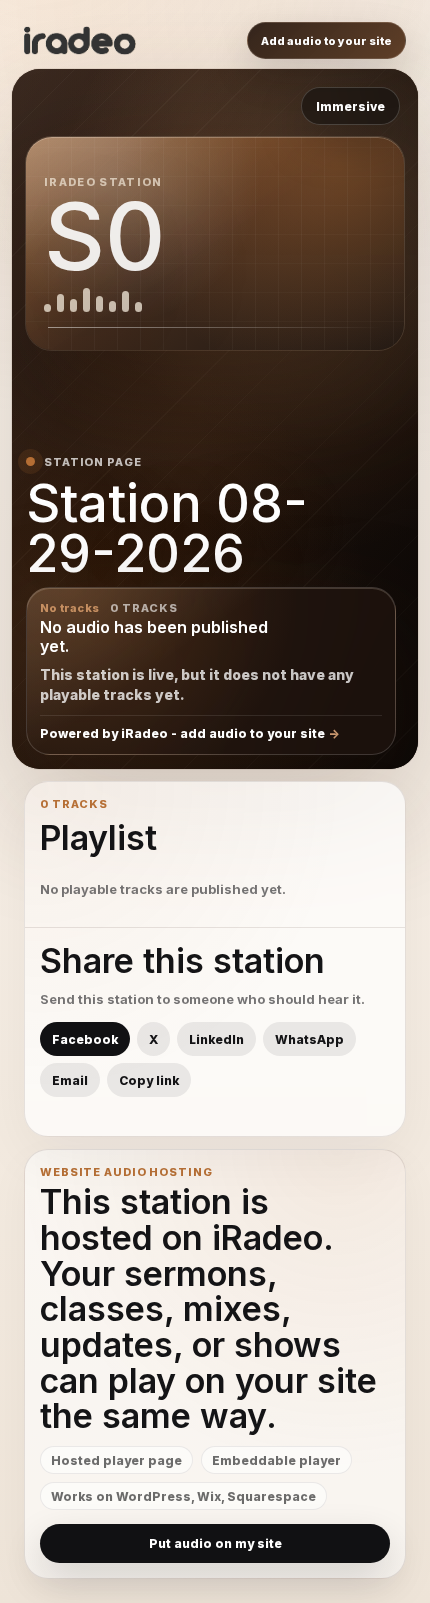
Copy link (149, 1080)
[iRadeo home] (80, 41)
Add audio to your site (326, 41)
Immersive (350, 106)
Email (70, 1080)
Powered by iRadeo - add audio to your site (182, 733)
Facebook (85, 1039)
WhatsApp (309, 1039)
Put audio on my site (215, 1543)
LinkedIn (216, 1039)
